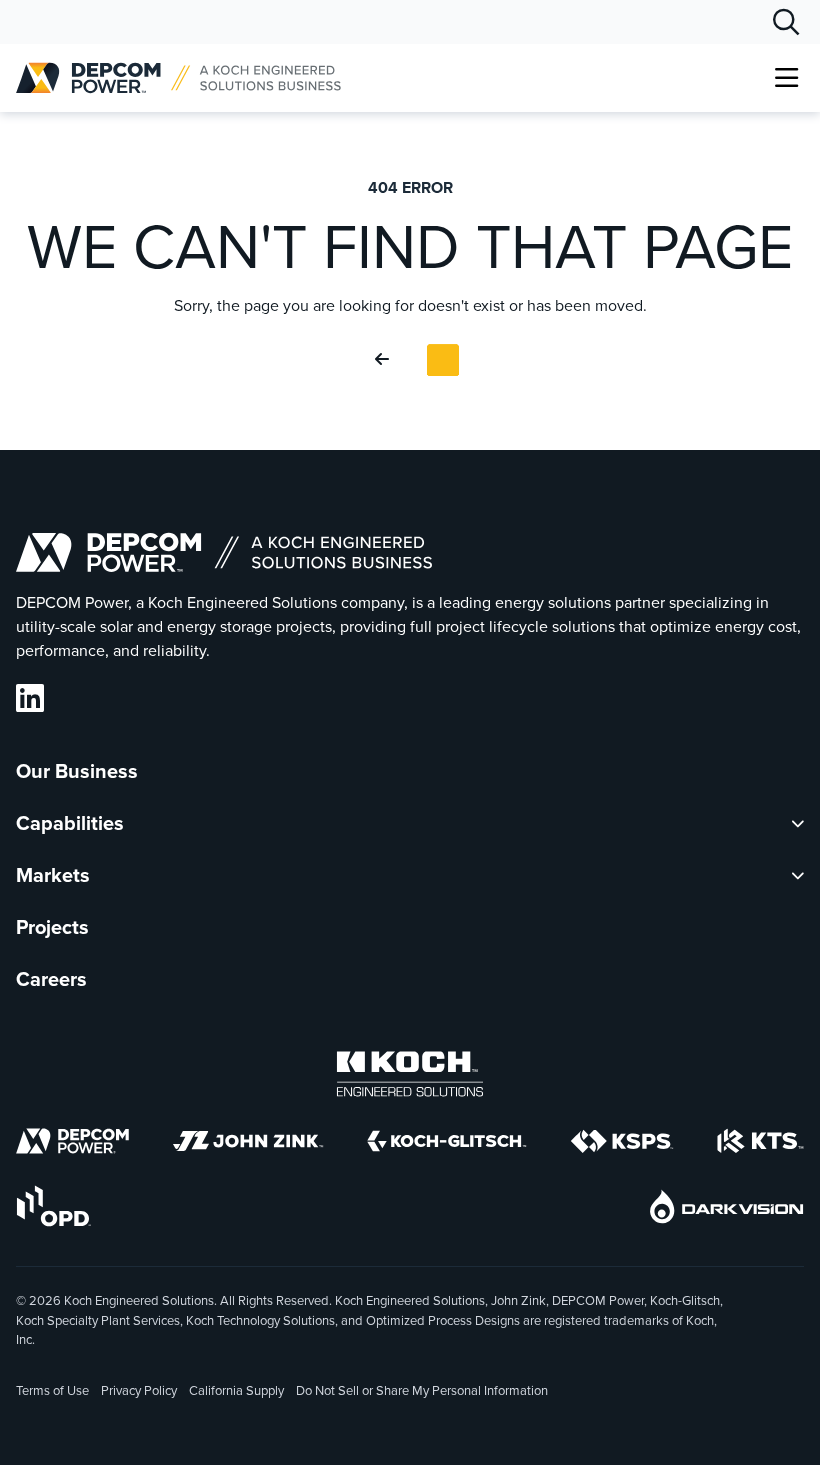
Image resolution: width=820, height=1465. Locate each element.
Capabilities (70, 823)
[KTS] (760, 1144)
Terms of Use (52, 1390)
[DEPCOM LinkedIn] (30, 698)
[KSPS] (622, 1145)
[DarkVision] (727, 1210)
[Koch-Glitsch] (447, 1144)
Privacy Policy (139, 1390)
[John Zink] (248, 1144)
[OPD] (53, 1209)
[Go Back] (386, 360)
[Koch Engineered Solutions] (410, 1077)
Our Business (77, 771)
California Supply (236, 1390)
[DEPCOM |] (178, 78)
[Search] (786, 22)
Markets (53, 875)
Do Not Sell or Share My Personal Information (422, 1392)
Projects (52, 927)
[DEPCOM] (72, 1144)
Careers (51, 979)
